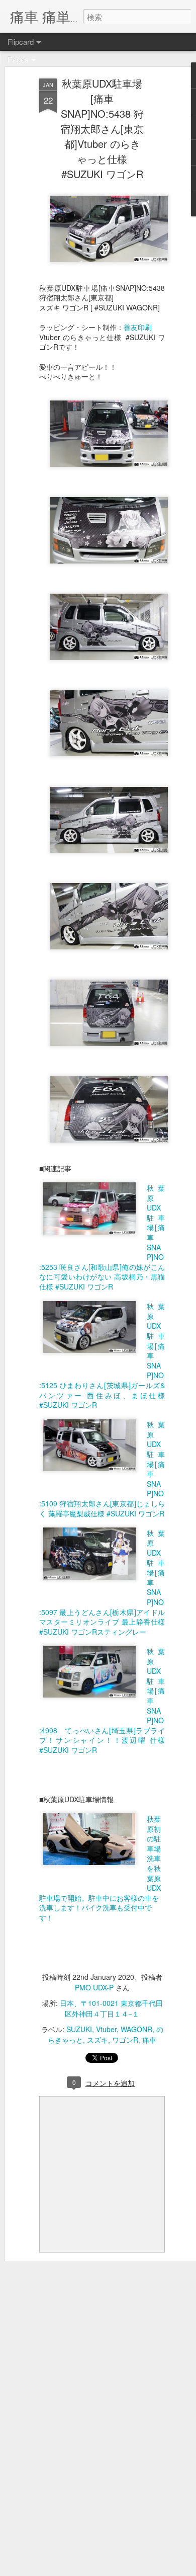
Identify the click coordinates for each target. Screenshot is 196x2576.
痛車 (149, 2040)
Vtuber (106, 2029)
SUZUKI (79, 2029)
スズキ (97, 2040)
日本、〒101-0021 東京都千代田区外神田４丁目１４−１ (111, 2008)
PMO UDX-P (94, 1987)
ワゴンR (125, 2040)
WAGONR (136, 2029)
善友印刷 (138, 327)
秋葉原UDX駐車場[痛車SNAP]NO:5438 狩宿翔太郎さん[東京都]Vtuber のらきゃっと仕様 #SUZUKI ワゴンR (102, 129)
